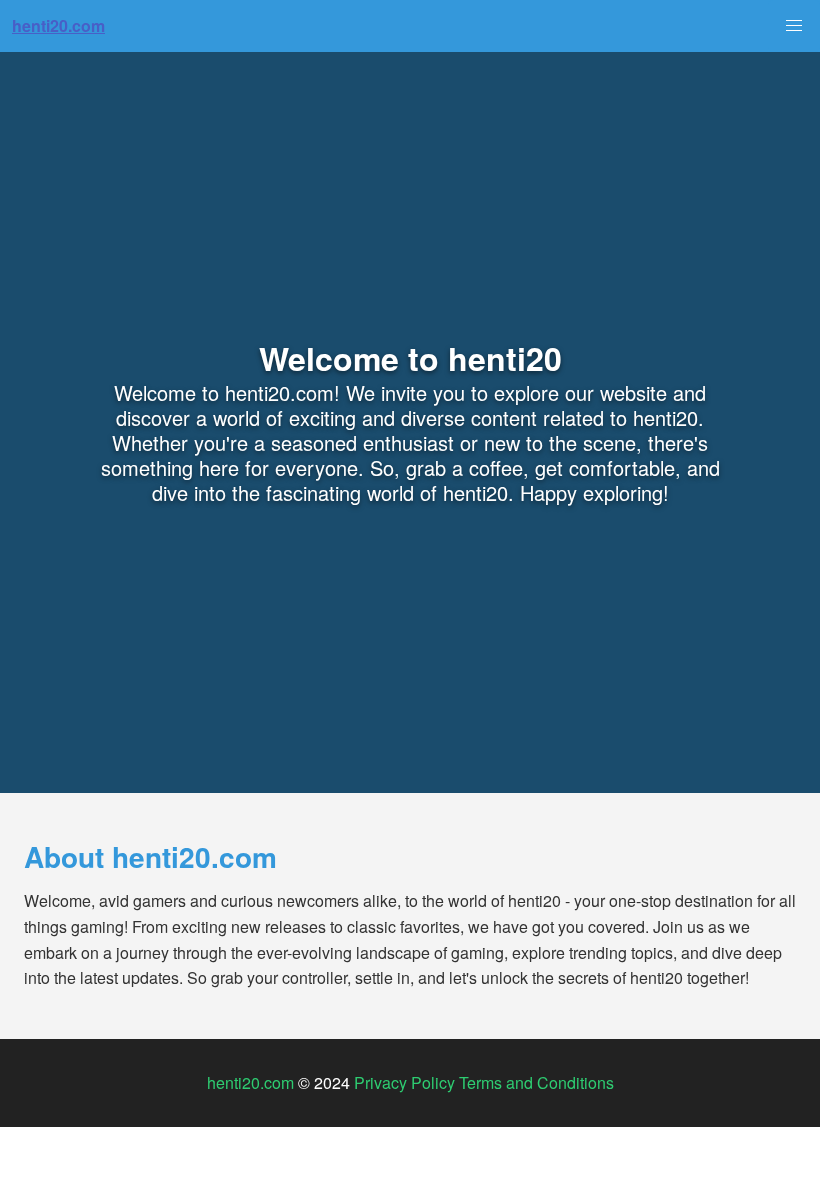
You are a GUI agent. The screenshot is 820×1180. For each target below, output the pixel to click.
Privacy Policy (404, 1082)
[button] (794, 26)
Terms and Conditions (536, 1082)
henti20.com (250, 1082)
